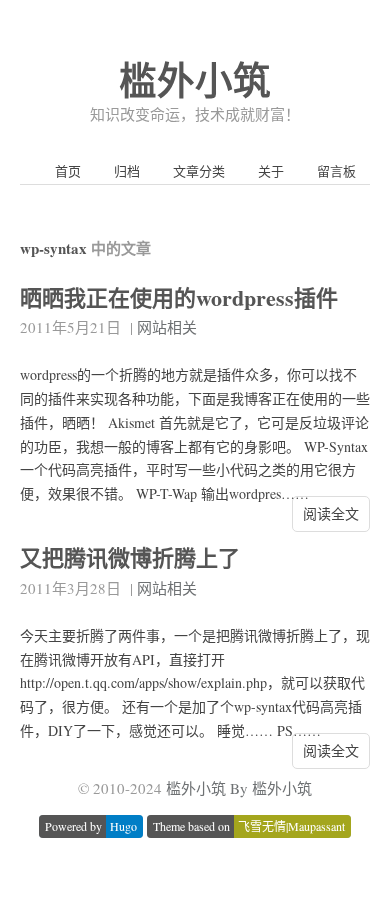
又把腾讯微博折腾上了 (130, 557)
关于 (271, 171)
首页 (68, 171)
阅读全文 (331, 513)
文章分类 (199, 171)
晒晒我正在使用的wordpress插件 (179, 297)
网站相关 (167, 327)
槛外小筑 (195, 79)
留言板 (336, 171)
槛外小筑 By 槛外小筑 (239, 788)
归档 (127, 171)
